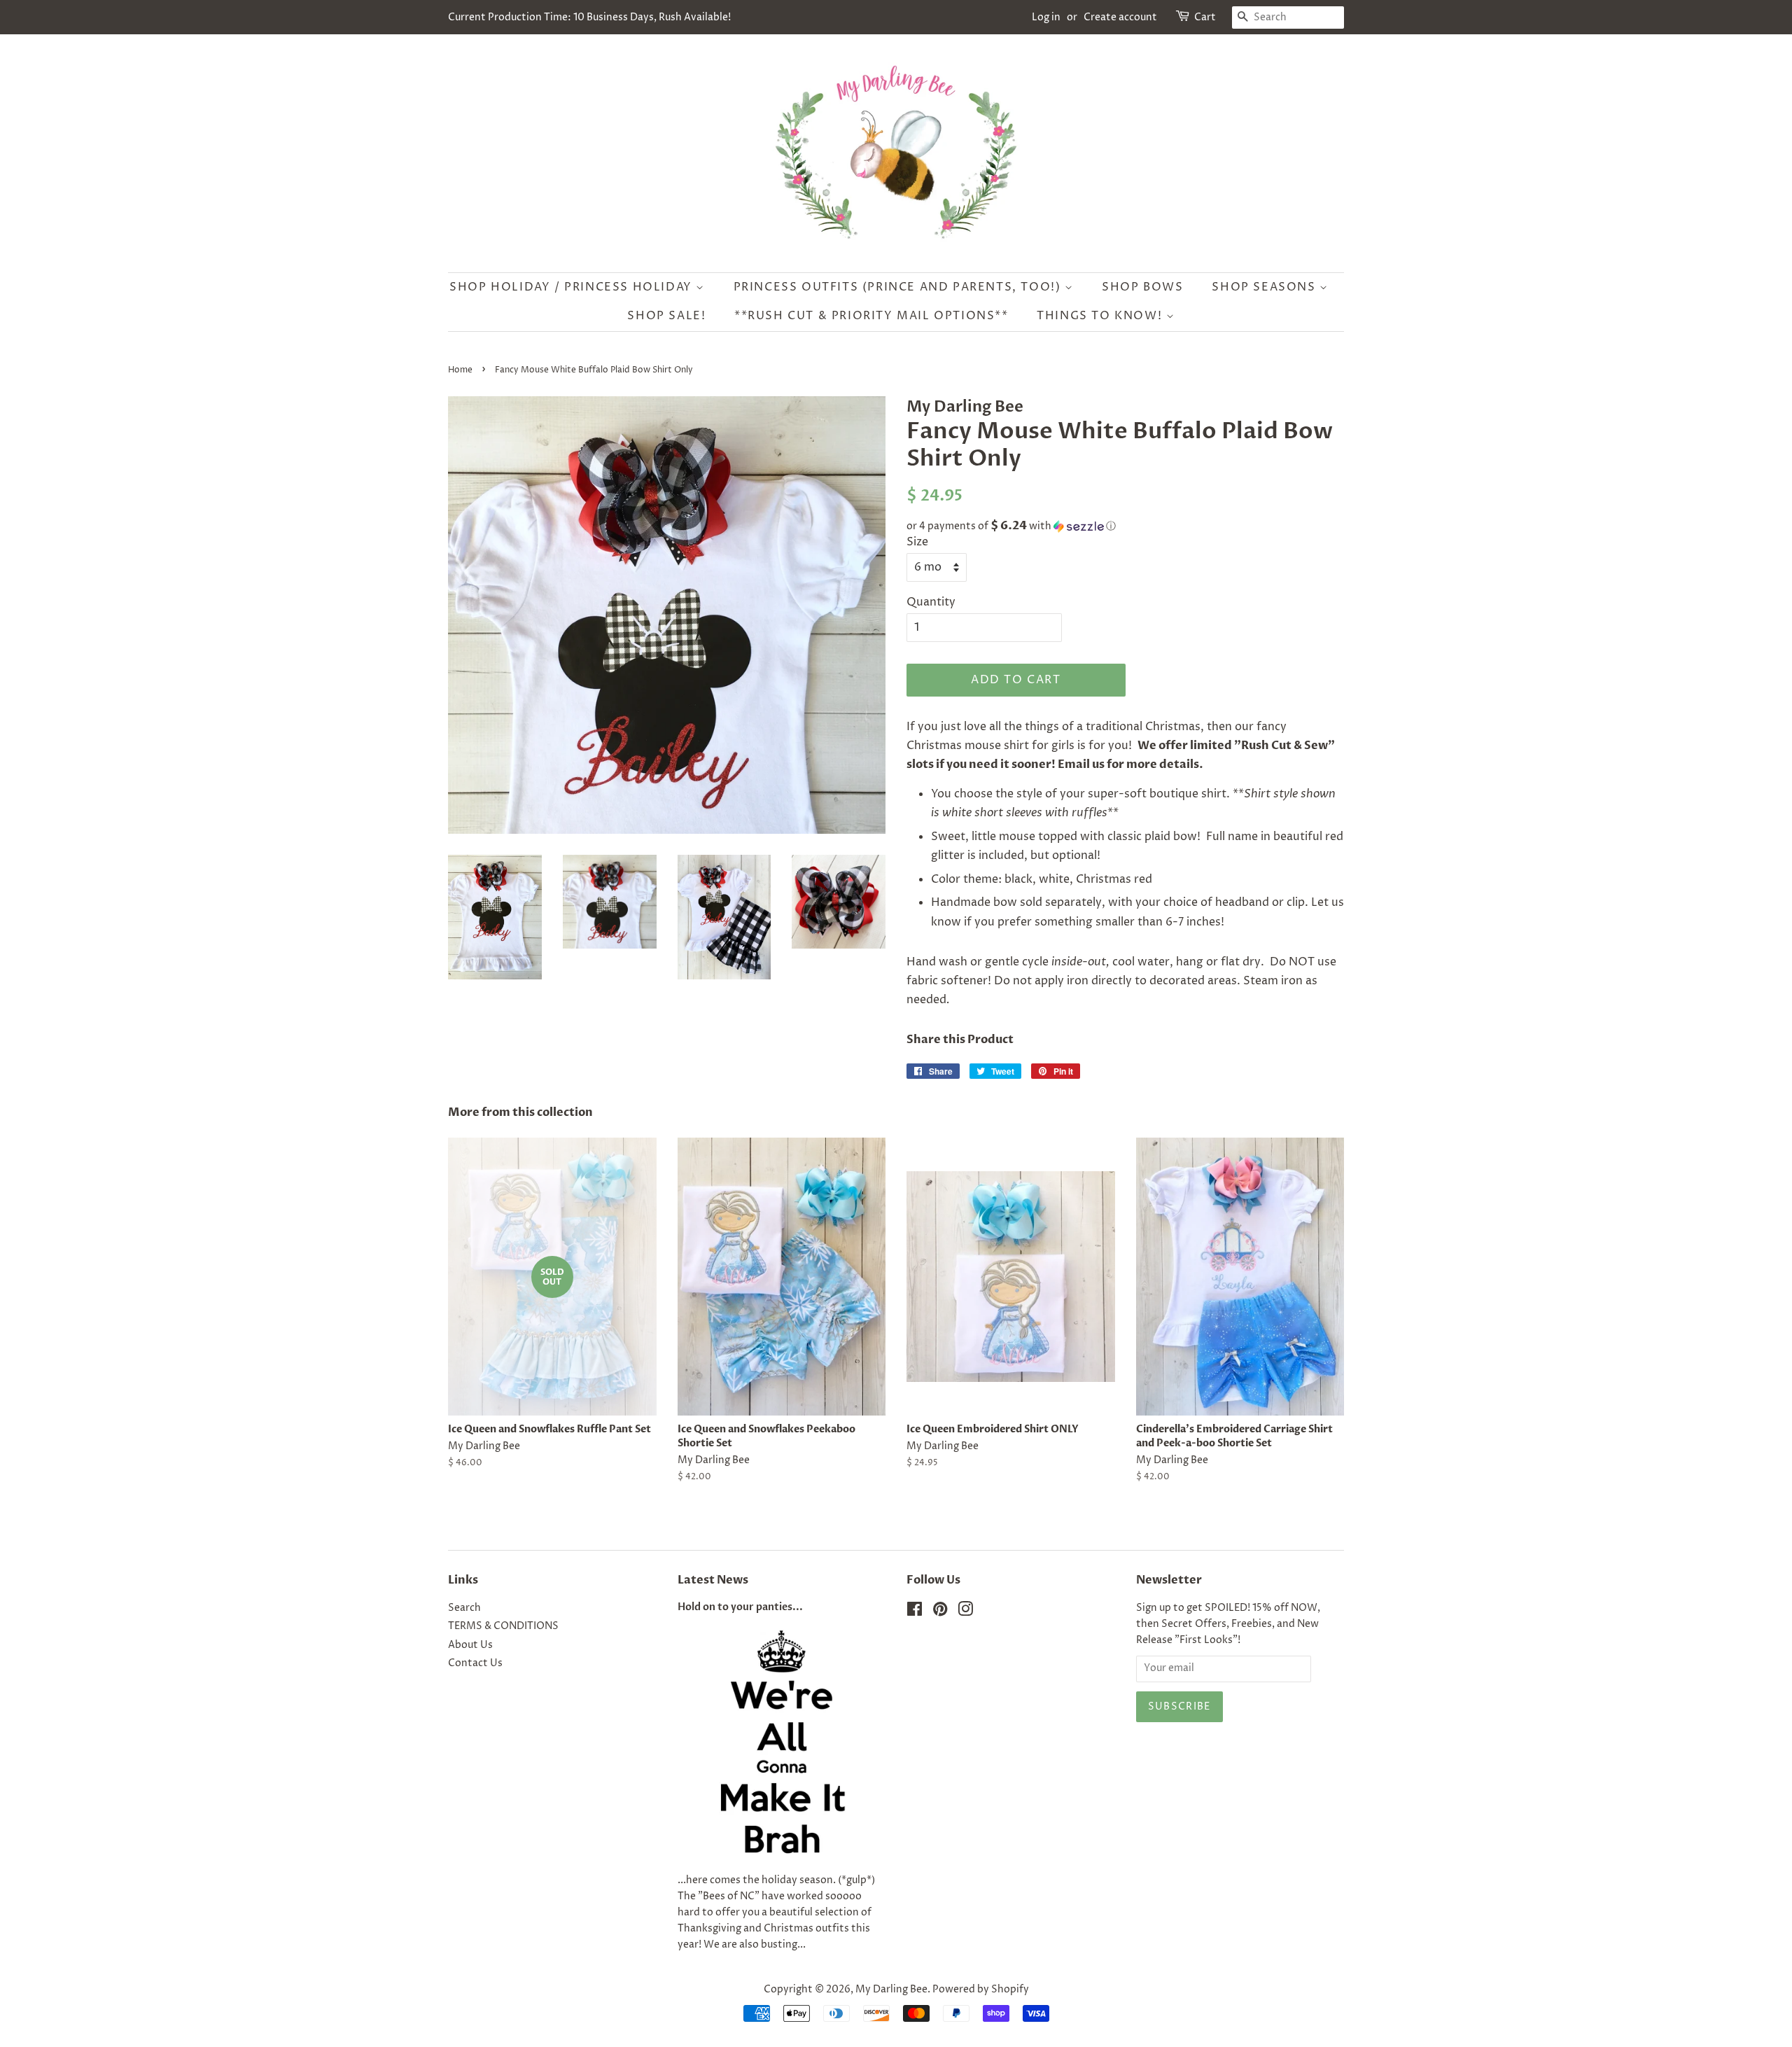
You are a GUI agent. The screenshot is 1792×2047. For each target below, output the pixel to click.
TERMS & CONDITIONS (503, 1626)
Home (460, 370)
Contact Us (475, 1663)
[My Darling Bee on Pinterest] (940, 1612)
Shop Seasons (1266, 287)
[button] (1125, 526)
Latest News (713, 1580)
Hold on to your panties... (740, 1607)
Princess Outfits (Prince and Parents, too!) (899, 287)
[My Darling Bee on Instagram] (965, 1612)
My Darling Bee (891, 1990)
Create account (1120, 17)
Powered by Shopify (981, 1990)
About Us (470, 1645)
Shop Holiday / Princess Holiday (573, 287)
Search (464, 1608)
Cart (1205, 17)
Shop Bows (1142, 287)
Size (917, 542)
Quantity (931, 602)
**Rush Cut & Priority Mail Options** (871, 316)
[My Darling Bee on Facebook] (915, 1612)
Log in (1046, 17)
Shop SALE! (666, 316)
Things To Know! (1101, 316)
